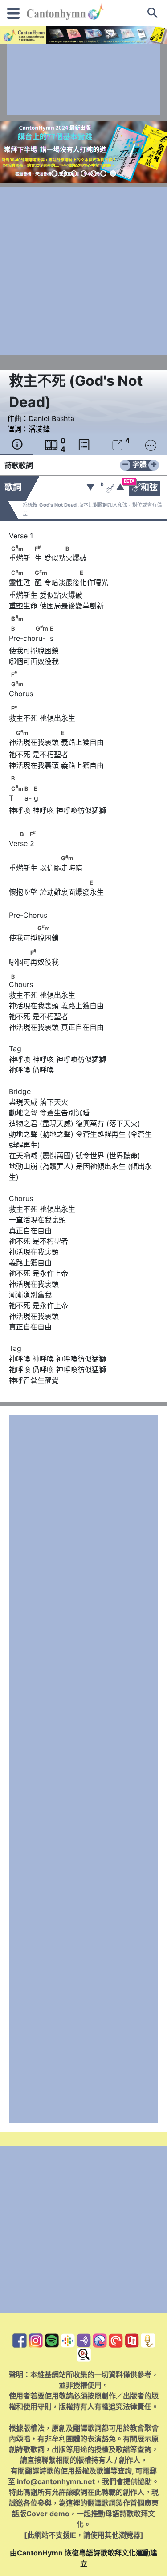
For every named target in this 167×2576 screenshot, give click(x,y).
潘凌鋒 (39, 429)
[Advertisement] (83, 79)
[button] (54, 173)
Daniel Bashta (51, 418)
